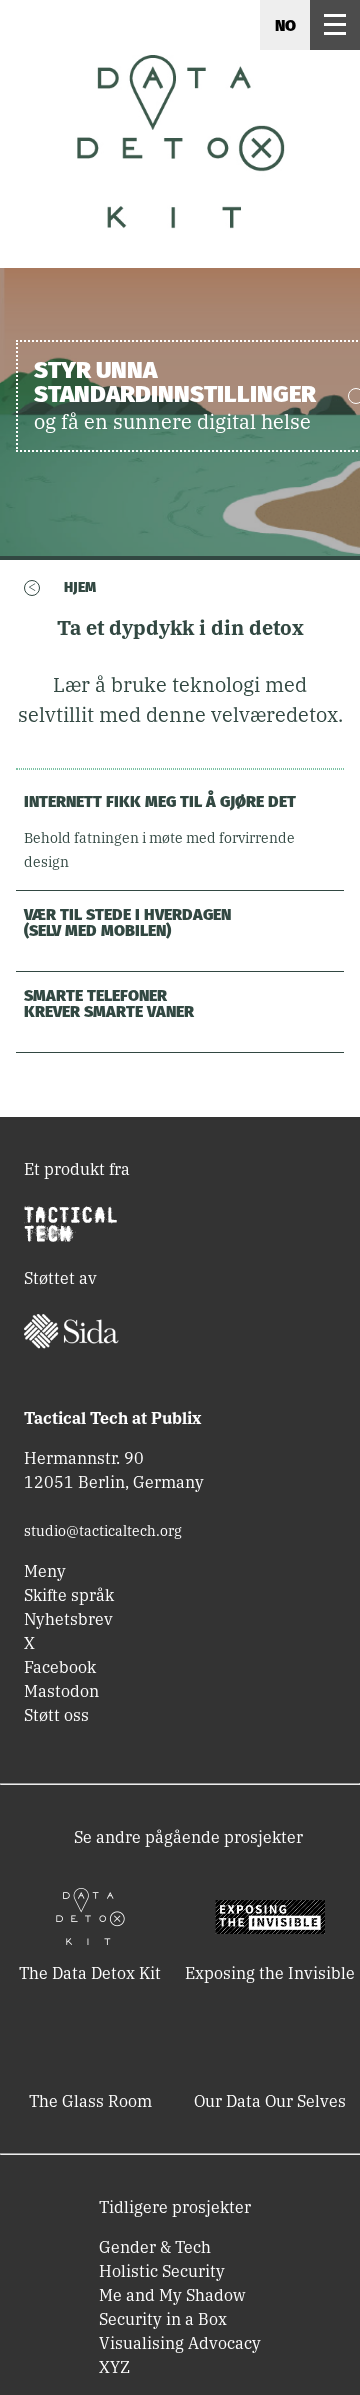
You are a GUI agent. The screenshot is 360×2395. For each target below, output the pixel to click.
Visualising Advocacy (180, 2343)
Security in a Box (163, 2319)
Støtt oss (56, 1715)
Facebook (60, 1667)
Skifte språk (69, 1595)
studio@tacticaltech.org (103, 1531)
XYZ (114, 2367)
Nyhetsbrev (68, 1619)
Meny (45, 1571)
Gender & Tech (155, 2247)
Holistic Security (162, 2271)
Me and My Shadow (172, 2295)
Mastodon (61, 1691)
